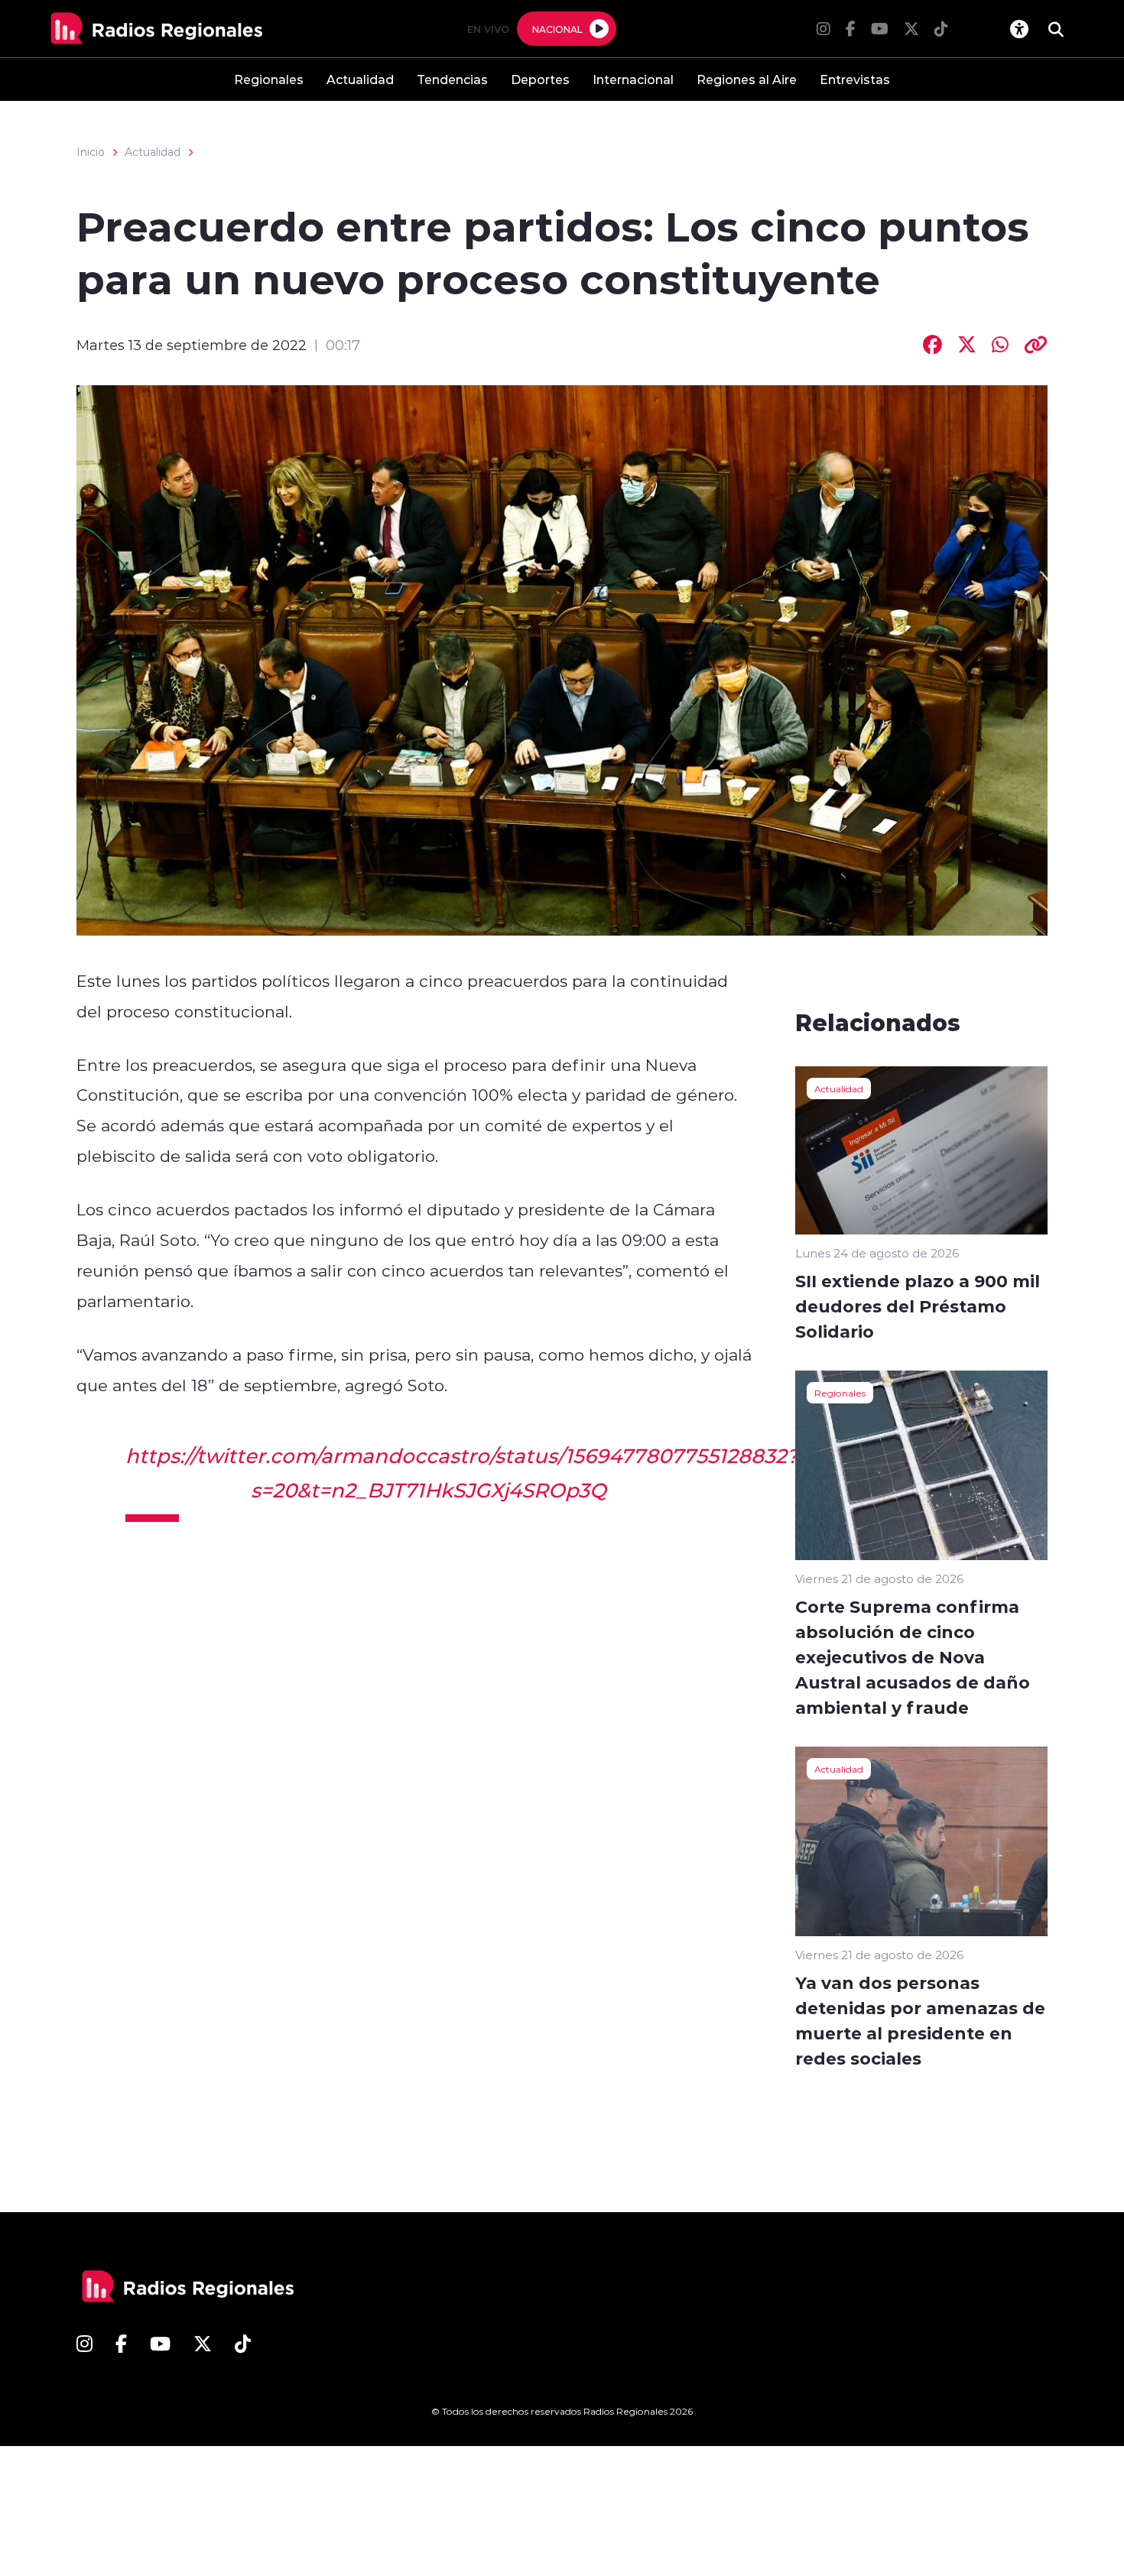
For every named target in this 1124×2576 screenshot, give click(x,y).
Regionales (269, 79)
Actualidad (360, 79)
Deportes (540, 79)
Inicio (91, 152)
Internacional (633, 79)
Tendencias (452, 79)
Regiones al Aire (747, 79)
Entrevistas (855, 79)
